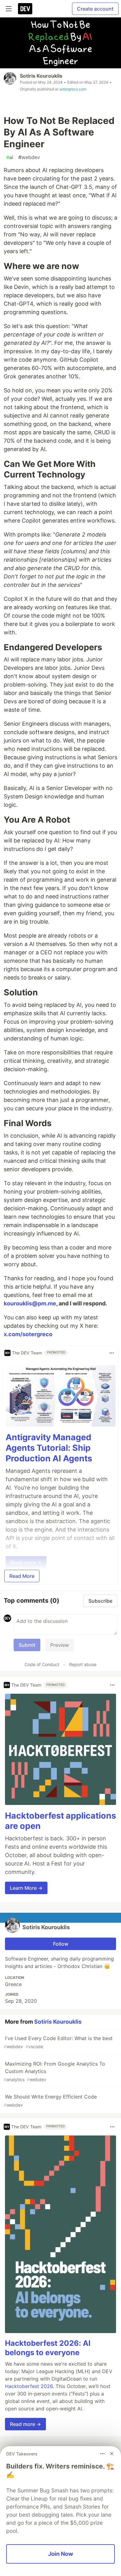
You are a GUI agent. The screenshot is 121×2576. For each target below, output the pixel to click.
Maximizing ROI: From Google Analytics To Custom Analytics (54, 2071)
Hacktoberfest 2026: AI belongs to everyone (48, 2348)
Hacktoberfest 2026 (29, 2386)
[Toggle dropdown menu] (112, 1353)
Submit (27, 1645)
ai (10, 157)
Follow (61, 1944)
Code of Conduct (42, 1664)
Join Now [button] (61, 2554)
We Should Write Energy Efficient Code (50, 2101)
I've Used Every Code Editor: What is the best (58, 2042)
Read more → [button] (25, 2424)
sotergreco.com (73, 89)
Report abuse (83, 1664)
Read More (22, 1576)
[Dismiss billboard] (112, 2454)
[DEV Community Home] (25, 9)
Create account (95, 9)
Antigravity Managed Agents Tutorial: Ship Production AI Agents (49, 1448)
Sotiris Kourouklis (41, 76)
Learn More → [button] (26, 1888)
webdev (29, 157)
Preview (60, 1645)
